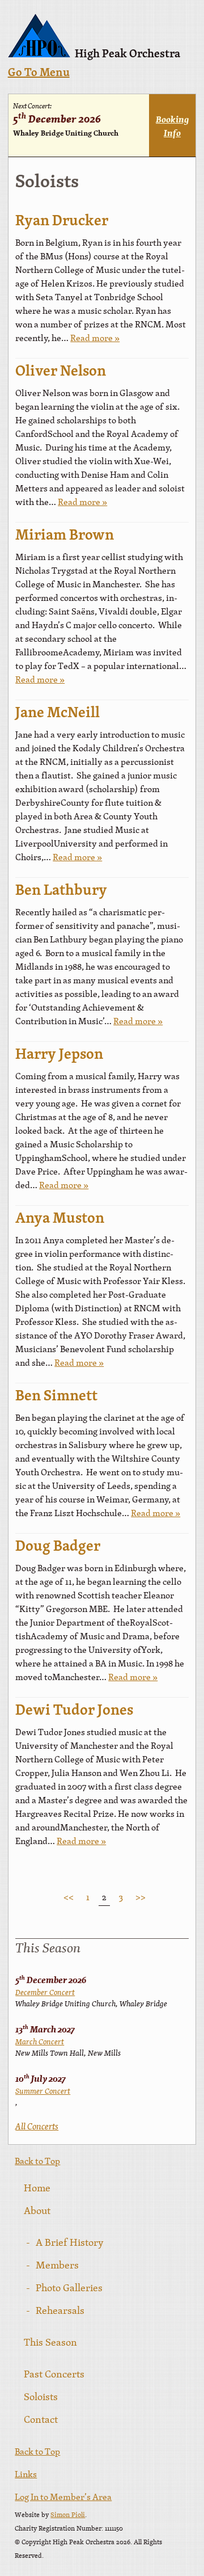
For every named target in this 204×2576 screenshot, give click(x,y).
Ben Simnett (56, 1397)
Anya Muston (60, 1219)
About (37, 2210)
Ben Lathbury (61, 891)
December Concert (45, 1992)
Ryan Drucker (62, 222)
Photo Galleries (69, 2287)
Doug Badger (58, 1547)
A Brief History (70, 2242)
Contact (41, 2419)
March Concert (40, 2042)
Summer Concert (43, 2091)
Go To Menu (39, 73)
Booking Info (172, 126)
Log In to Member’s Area (63, 2497)
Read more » (95, 338)
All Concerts (37, 2126)
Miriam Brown (65, 536)
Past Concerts (54, 2374)
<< (69, 1897)
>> (141, 1897)
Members (57, 2265)
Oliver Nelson (61, 372)
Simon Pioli (68, 2515)
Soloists (41, 2396)
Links (26, 2474)
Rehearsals (60, 2310)
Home (37, 2188)
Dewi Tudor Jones (74, 1711)
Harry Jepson (59, 1055)
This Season (50, 2342)
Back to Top (37, 2161)
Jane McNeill (58, 714)
